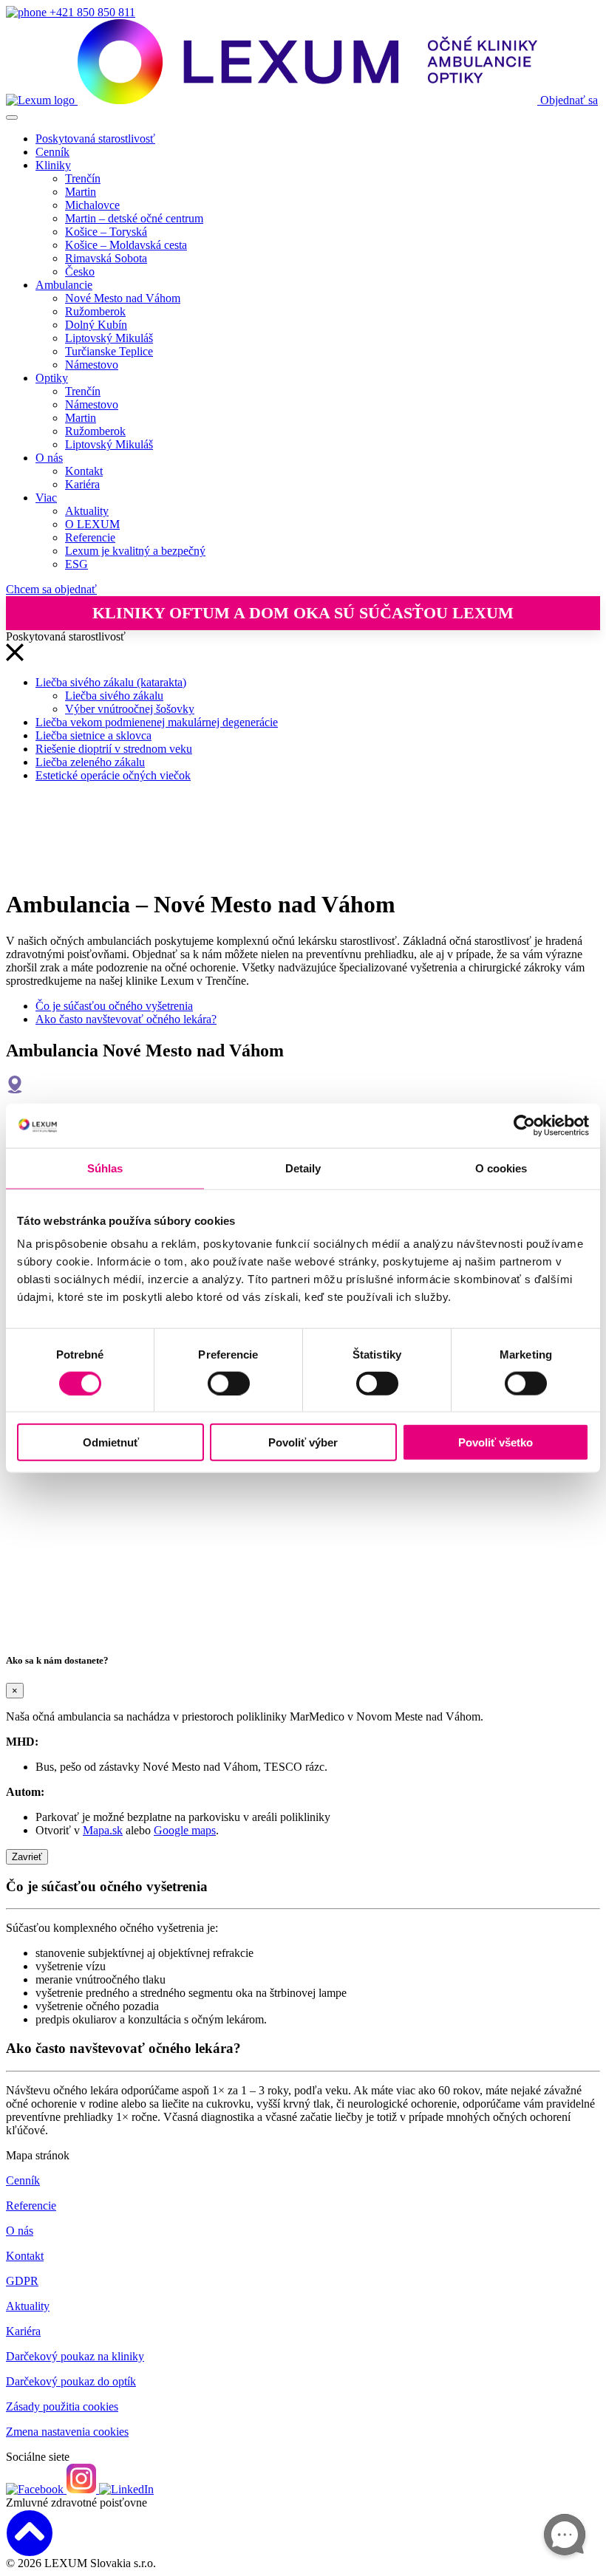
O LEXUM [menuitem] (92, 524)
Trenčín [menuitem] (83, 178)
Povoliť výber (303, 1442)
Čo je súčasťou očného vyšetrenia (114, 1006)
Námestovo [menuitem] (92, 365)
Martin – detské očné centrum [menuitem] (134, 218)
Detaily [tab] (303, 1168)
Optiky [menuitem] (52, 378)
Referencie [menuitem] (90, 537)
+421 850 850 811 (91, 12)
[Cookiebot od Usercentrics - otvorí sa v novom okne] (524, 1125)
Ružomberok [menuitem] (95, 311)
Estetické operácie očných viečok (113, 775)
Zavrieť (27, 1857)
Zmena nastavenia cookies (67, 2432)
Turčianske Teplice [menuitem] (109, 351)
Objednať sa (569, 100)
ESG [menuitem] (76, 564)
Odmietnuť (111, 1442)
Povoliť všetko (496, 1442)
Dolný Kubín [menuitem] (96, 325)
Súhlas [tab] (105, 1168)
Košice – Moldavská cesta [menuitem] (126, 245)
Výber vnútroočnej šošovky (130, 709)
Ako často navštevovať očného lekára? (126, 1019)
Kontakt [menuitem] (84, 471)
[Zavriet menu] (15, 657)
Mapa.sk (103, 1830)
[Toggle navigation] (12, 117)
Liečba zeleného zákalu (90, 762)
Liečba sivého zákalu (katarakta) (111, 682)
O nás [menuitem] (49, 458)
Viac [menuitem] (46, 498)
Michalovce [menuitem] (92, 205)
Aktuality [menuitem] (87, 511)
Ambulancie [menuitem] (64, 285)
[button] (303, 2533)
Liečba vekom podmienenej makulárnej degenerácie (157, 722)
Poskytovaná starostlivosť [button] (95, 139)
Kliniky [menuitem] (53, 165)
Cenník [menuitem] (52, 152)
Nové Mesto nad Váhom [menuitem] (123, 298)
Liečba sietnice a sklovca (93, 735)
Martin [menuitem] (81, 192)
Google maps (185, 1830)
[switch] (229, 1383)
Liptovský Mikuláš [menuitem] (109, 338)
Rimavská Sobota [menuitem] (106, 258)
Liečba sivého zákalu (114, 696)
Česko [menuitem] (80, 271)
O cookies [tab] (501, 1168)
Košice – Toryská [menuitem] (106, 232)
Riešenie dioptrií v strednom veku (114, 749)
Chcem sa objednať (51, 589)
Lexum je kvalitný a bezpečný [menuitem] (135, 551)
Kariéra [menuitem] (82, 484)
